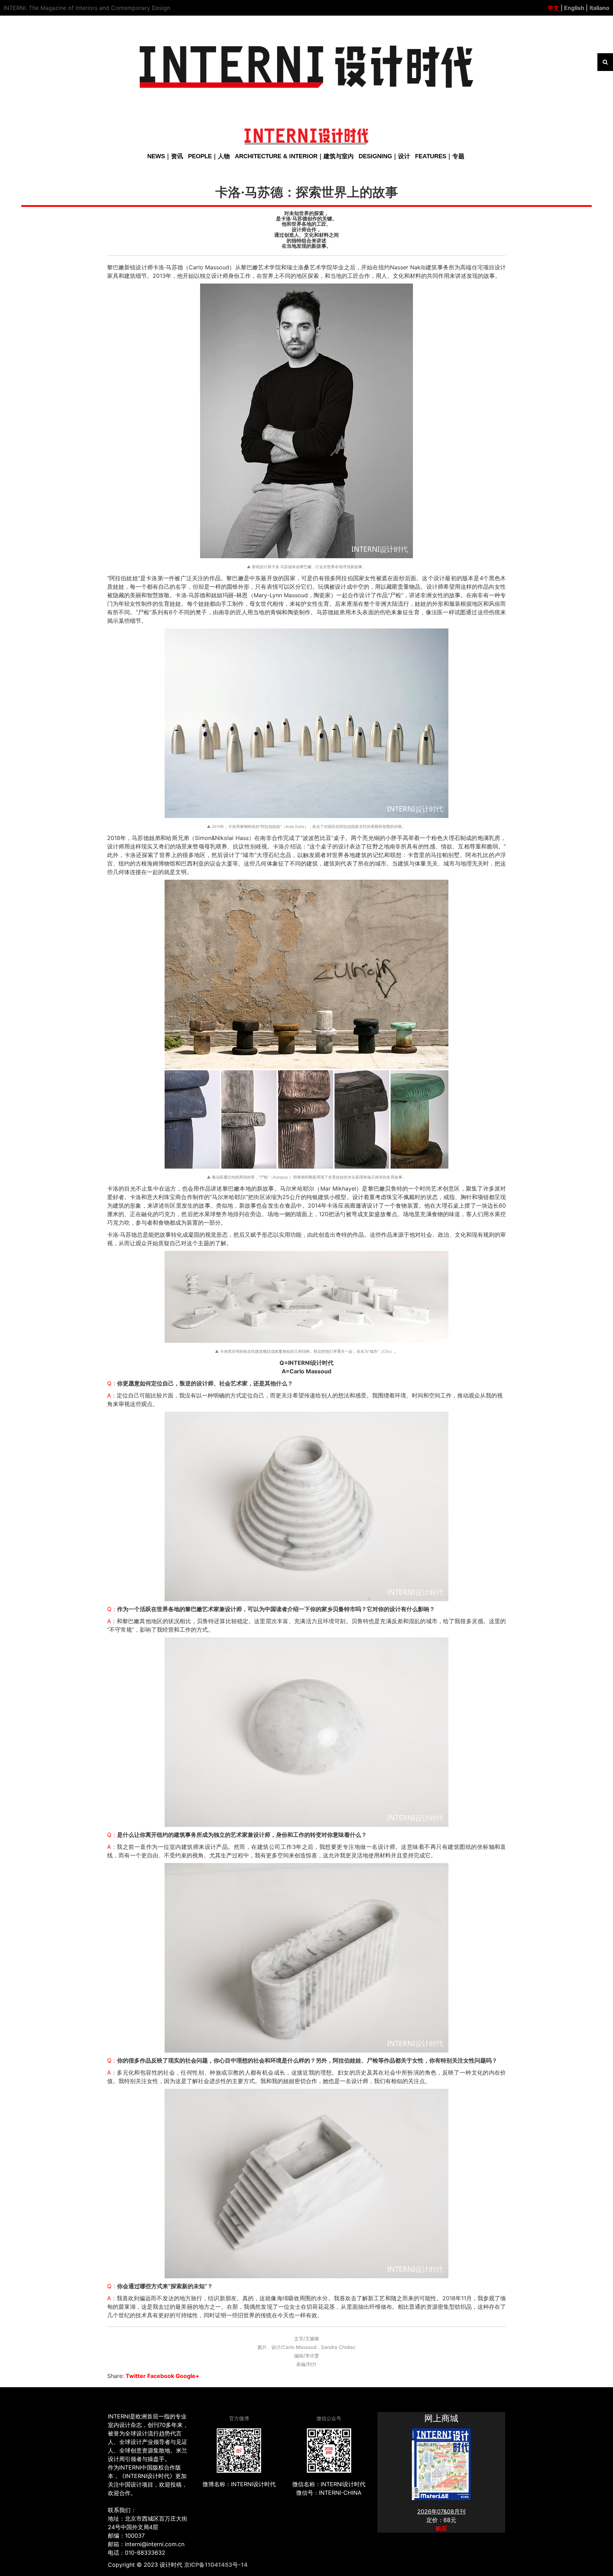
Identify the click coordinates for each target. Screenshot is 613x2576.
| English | (573, 8)
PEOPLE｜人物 (209, 156)
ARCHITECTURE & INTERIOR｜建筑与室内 (294, 156)
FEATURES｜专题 (440, 156)
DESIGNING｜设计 (384, 156)
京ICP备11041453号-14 (216, 2565)
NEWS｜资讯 (165, 156)
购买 (441, 2528)
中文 (553, 8)
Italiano (600, 8)
